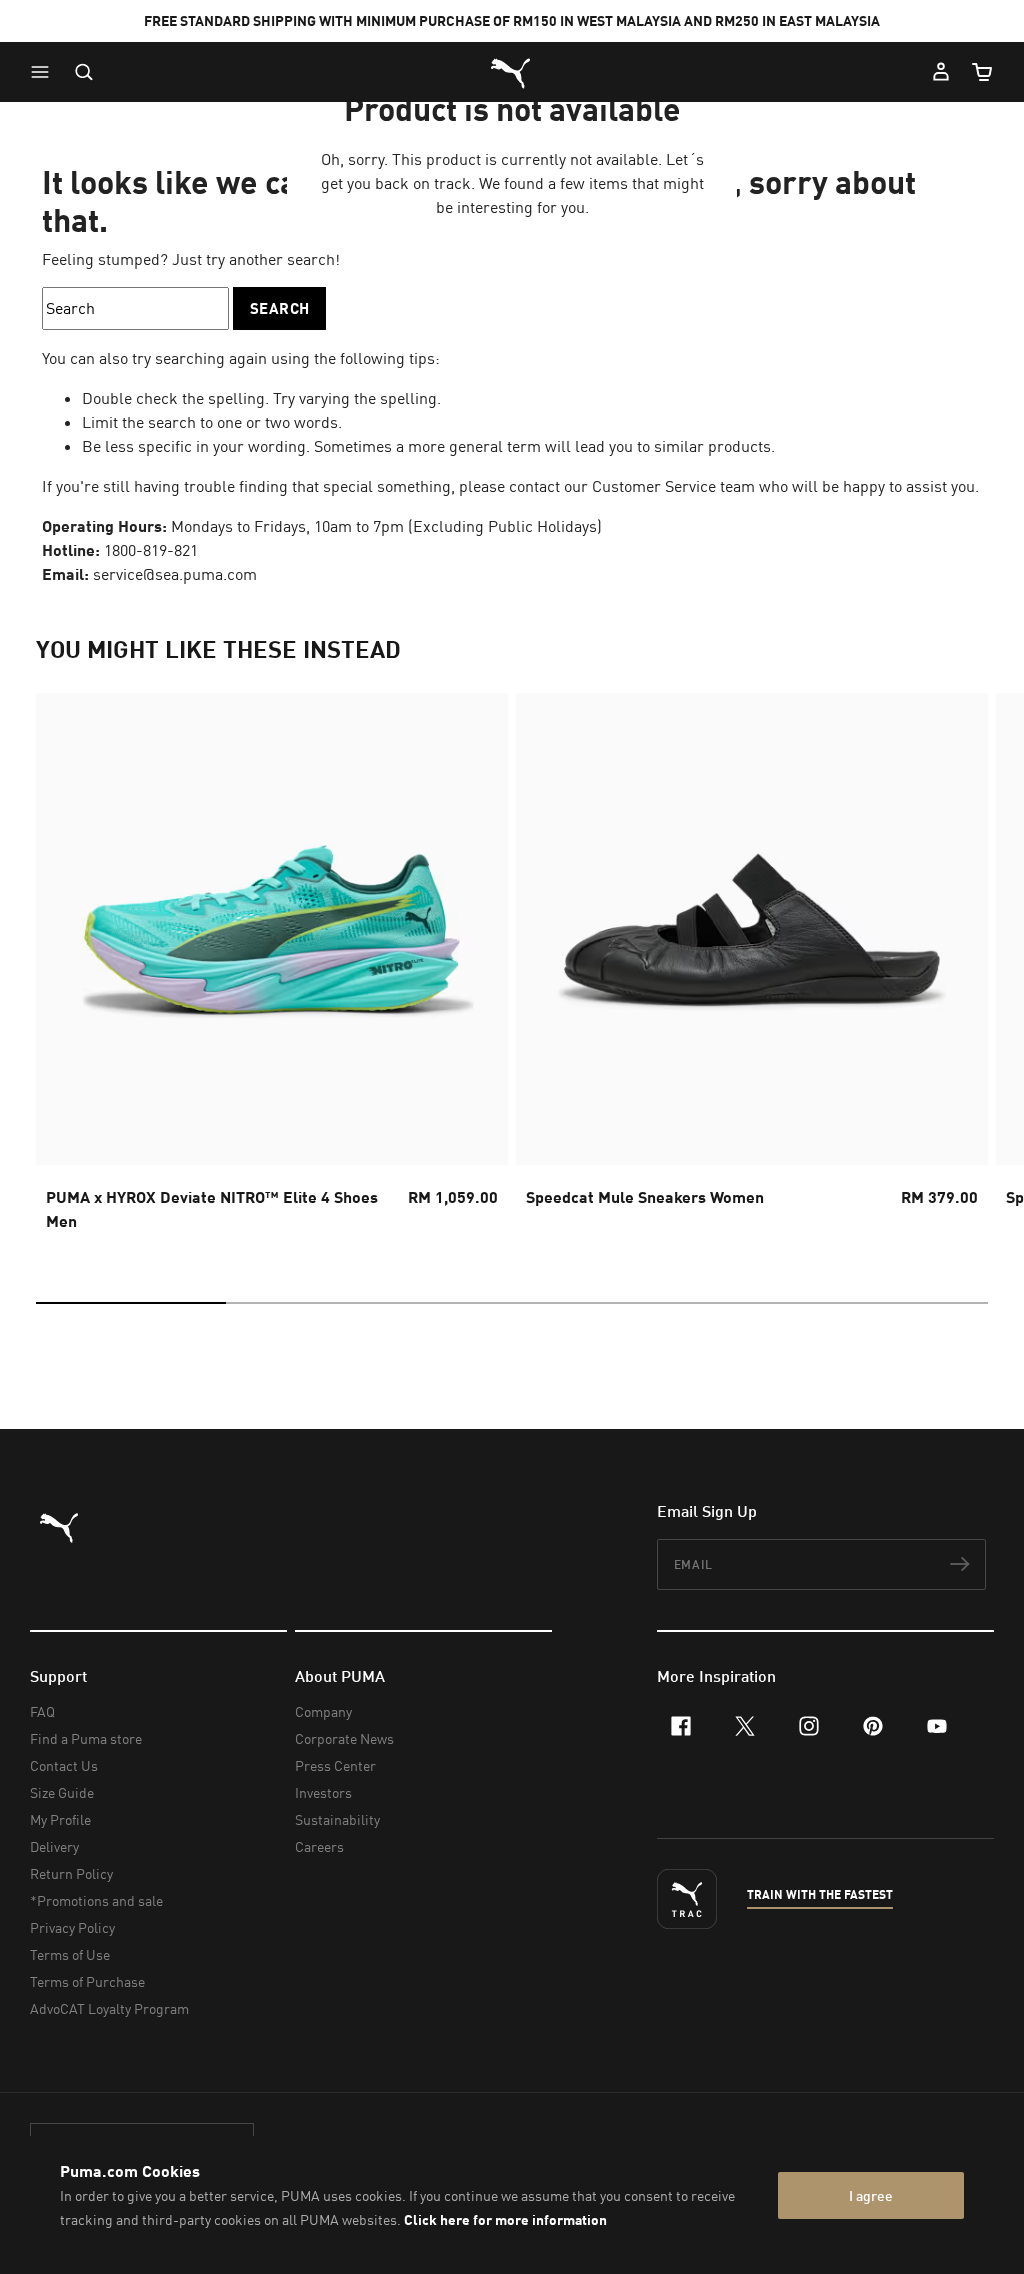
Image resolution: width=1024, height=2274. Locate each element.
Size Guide (62, 1792)
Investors (323, 1792)
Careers (319, 1846)
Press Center (335, 1765)
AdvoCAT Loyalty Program (109, 2008)
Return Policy (71, 1873)
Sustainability (337, 1819)
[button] (45, 72)
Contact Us (64, 1765)
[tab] (131, 1303)
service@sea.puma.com (175, 574)
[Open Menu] (45, 72)
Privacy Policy (72, 1927)
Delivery (54, 1846)
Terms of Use (70, 1954)
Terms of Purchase (87, 1981)
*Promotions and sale (96, 1900)
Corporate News (344, 1738)
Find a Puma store (86, 1738)
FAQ (42, 1711)
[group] (272, 968)
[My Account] (941, 72)
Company (323, 1711)
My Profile (60, 1819)
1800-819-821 (151, 550)
